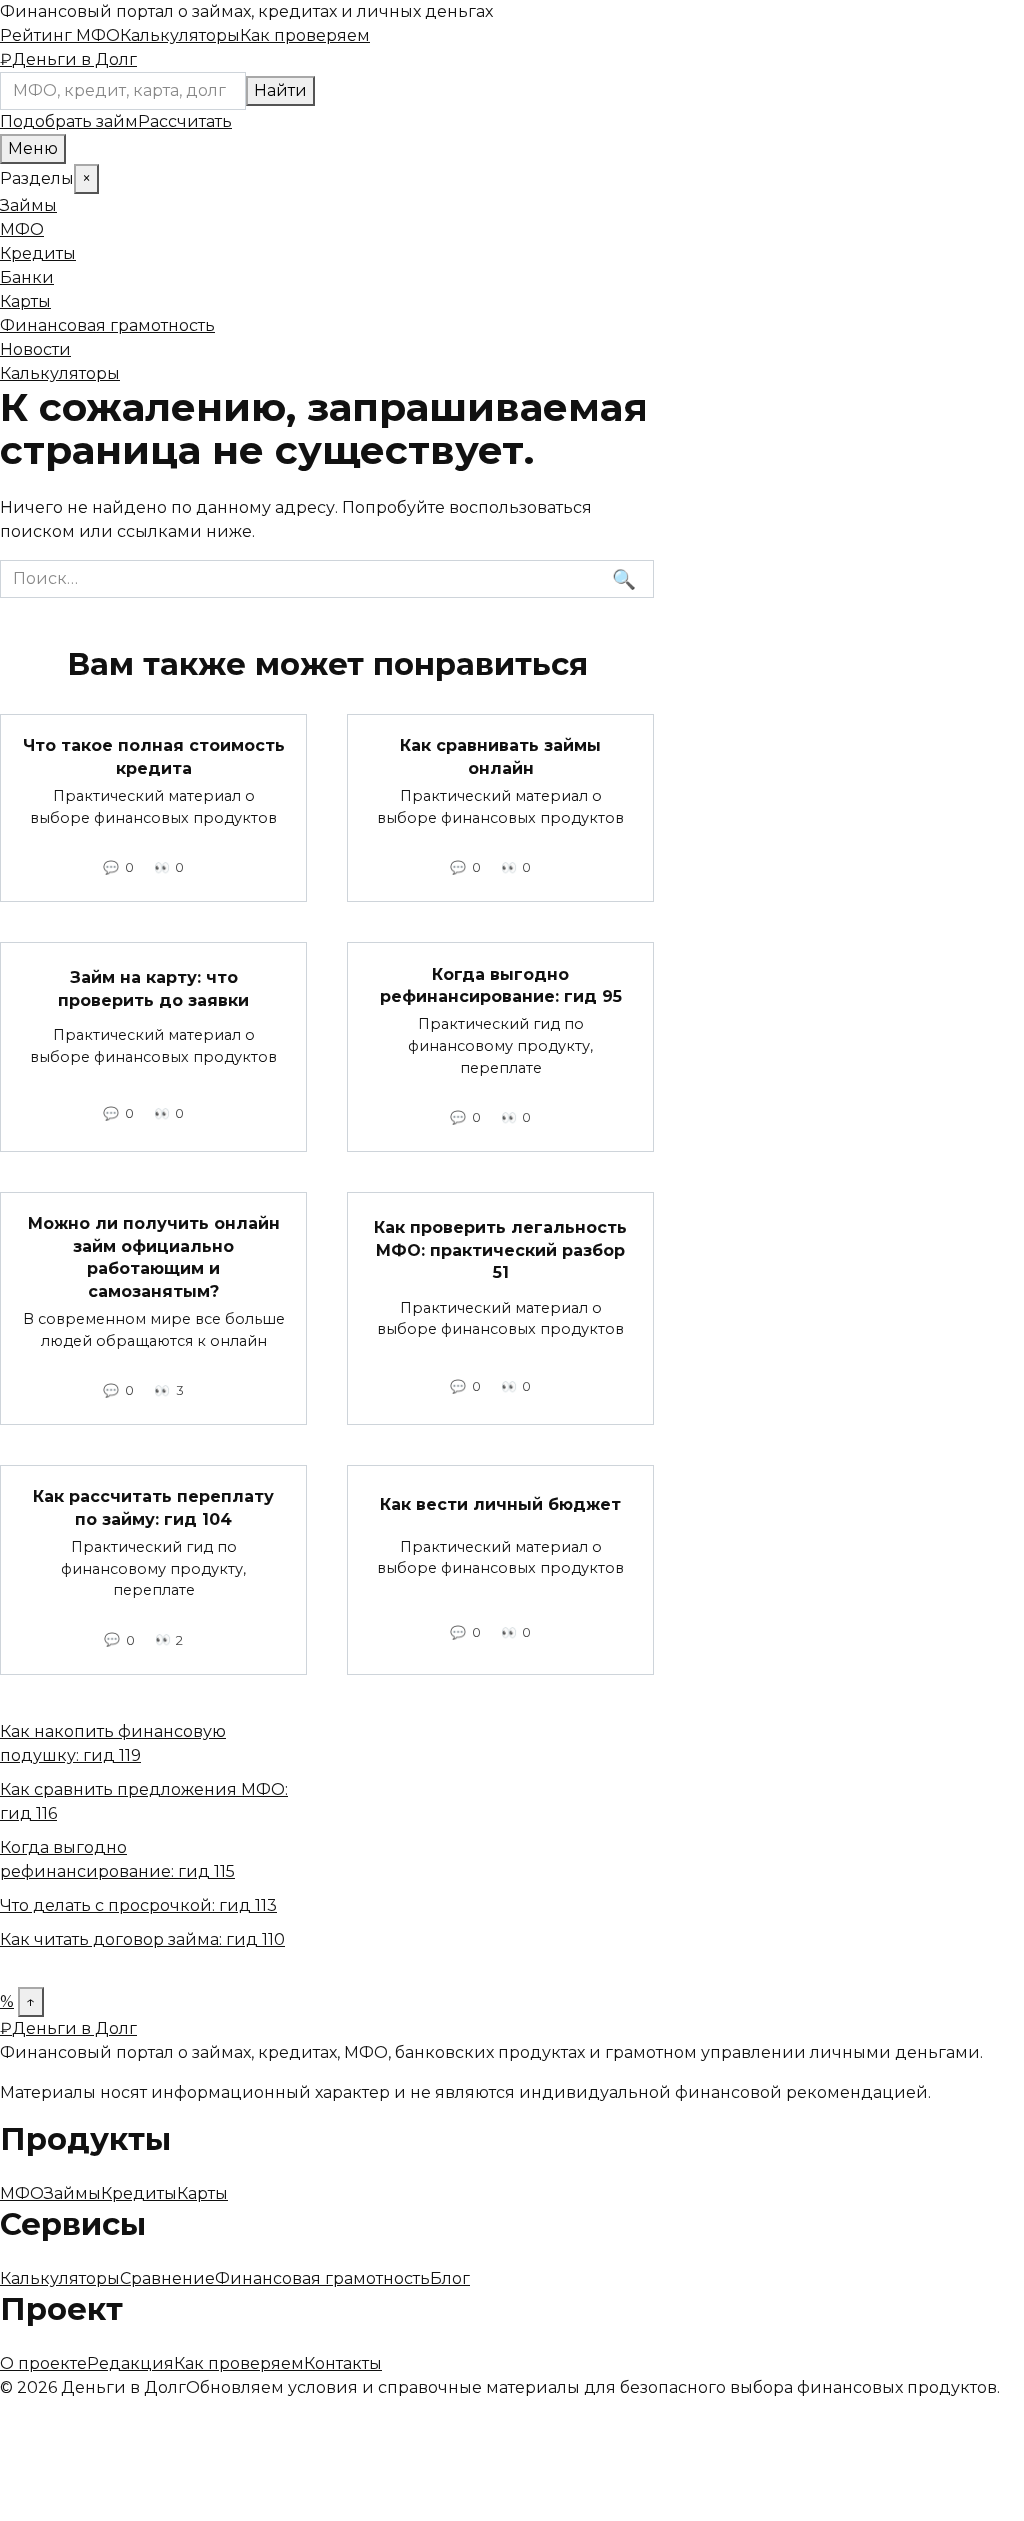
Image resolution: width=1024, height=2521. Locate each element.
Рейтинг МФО (60, 35)
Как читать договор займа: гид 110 (142, 1939)
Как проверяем (305, 35)
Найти (280, 90)
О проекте (43, 2363)
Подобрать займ (69, 121)
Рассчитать (185, 121)
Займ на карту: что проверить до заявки (153, 988)
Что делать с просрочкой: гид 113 (138, 1905)
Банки (27, 277)
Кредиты (38, 253)
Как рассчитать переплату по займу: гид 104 (153, 1507)
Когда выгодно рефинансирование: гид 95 (501, 984)
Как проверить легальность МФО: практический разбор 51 (500, 1250)
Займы (28, 205)
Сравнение (167, 2278)
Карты (25, 301)
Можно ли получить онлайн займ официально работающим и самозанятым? (154, 1257)
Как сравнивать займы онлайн (500, 756)
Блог (450, 2278)
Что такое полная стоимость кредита (154, 756)
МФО (22, 229)
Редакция (130, 2363)
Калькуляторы (180, 35)
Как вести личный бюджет (500, 1503)
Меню (33, 148)
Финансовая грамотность (107, 325)
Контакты (343, 2363)
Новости (35, 349)
